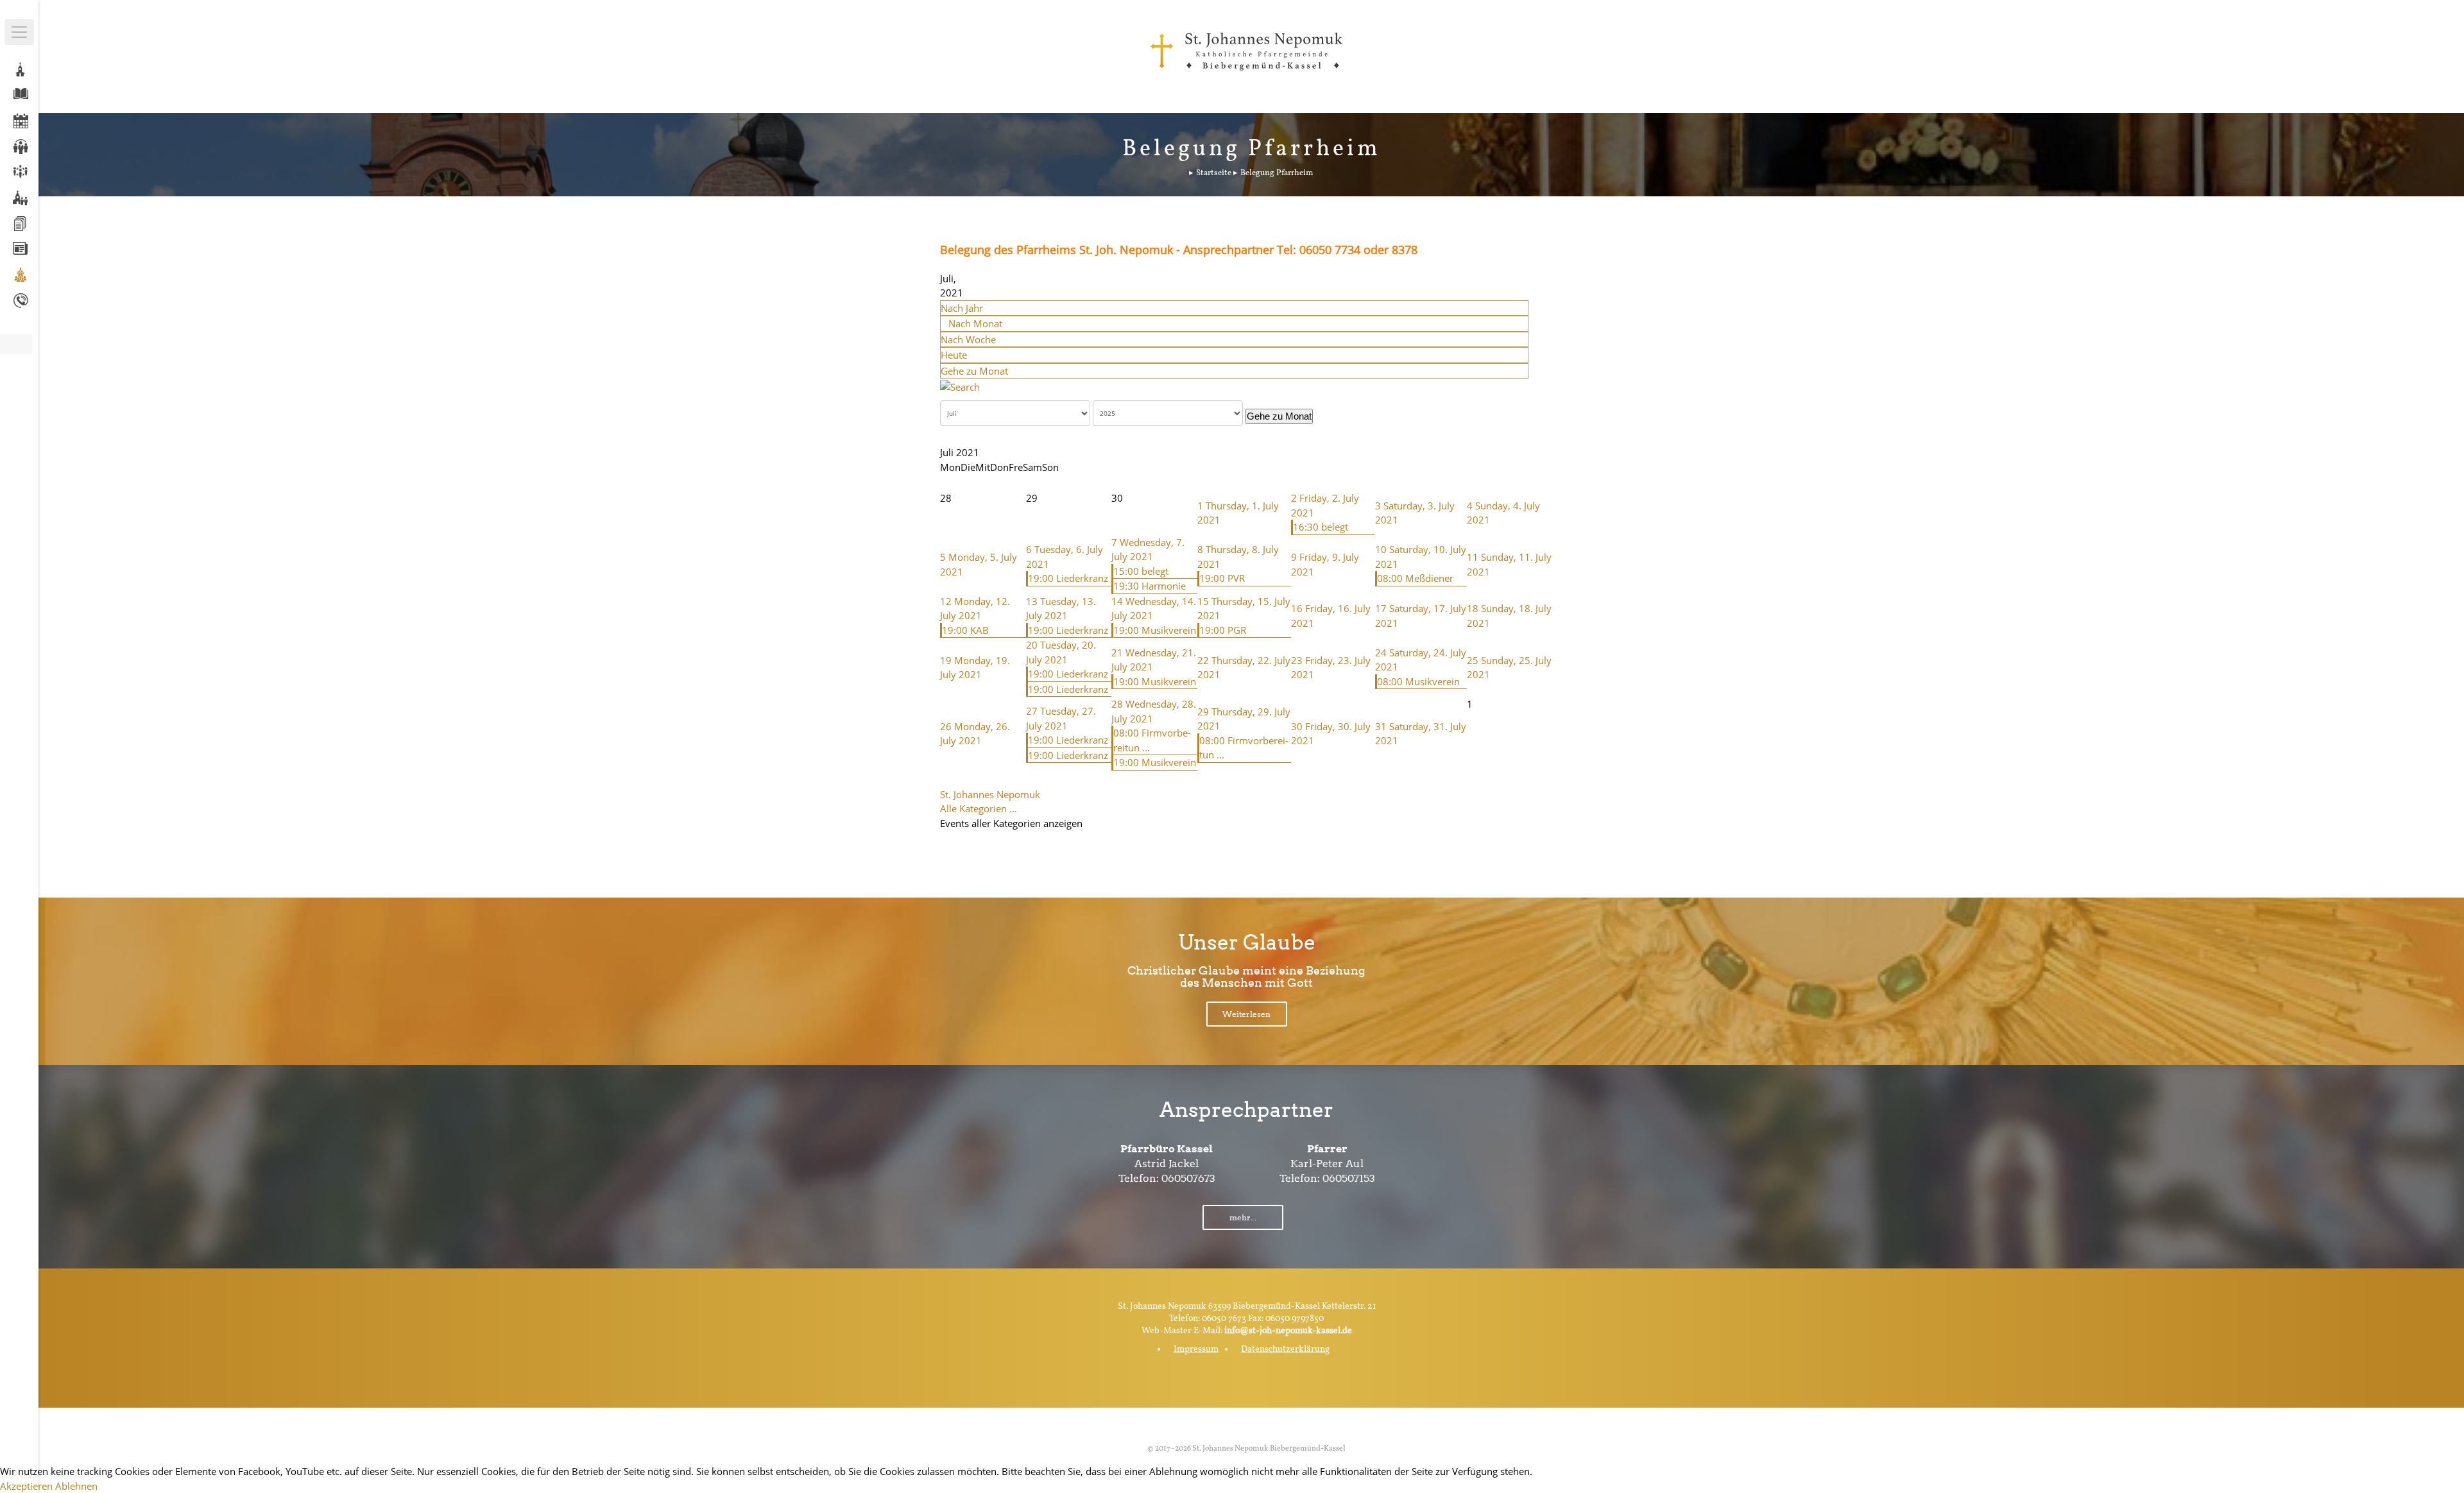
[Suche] (960, 386)
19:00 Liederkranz (1068, 578)
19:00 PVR (1222, 578)
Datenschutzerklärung (1285, 1350)
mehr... (1243, 1217)
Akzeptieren (26, 1486)
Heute (954, 355)
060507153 (1349, 1178)
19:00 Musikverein (1155, 630)
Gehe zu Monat (974, 371)
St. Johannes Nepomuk (990, 794)
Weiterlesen (1246, 1014)
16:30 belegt (1321, 527)
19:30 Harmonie (1150, 586)
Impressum (1196, 1350)
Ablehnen (76, 1486)
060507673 (1188, 1178)
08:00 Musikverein (1418, 681)
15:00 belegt (1141, 571)
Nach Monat (975, 323)
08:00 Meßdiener (1415, 578)
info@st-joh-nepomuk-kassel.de (1288, 1331)
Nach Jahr (962, 308)
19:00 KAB (965, 630)
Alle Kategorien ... (979, 808)
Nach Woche (968, 339)
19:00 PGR (1223, 630)
